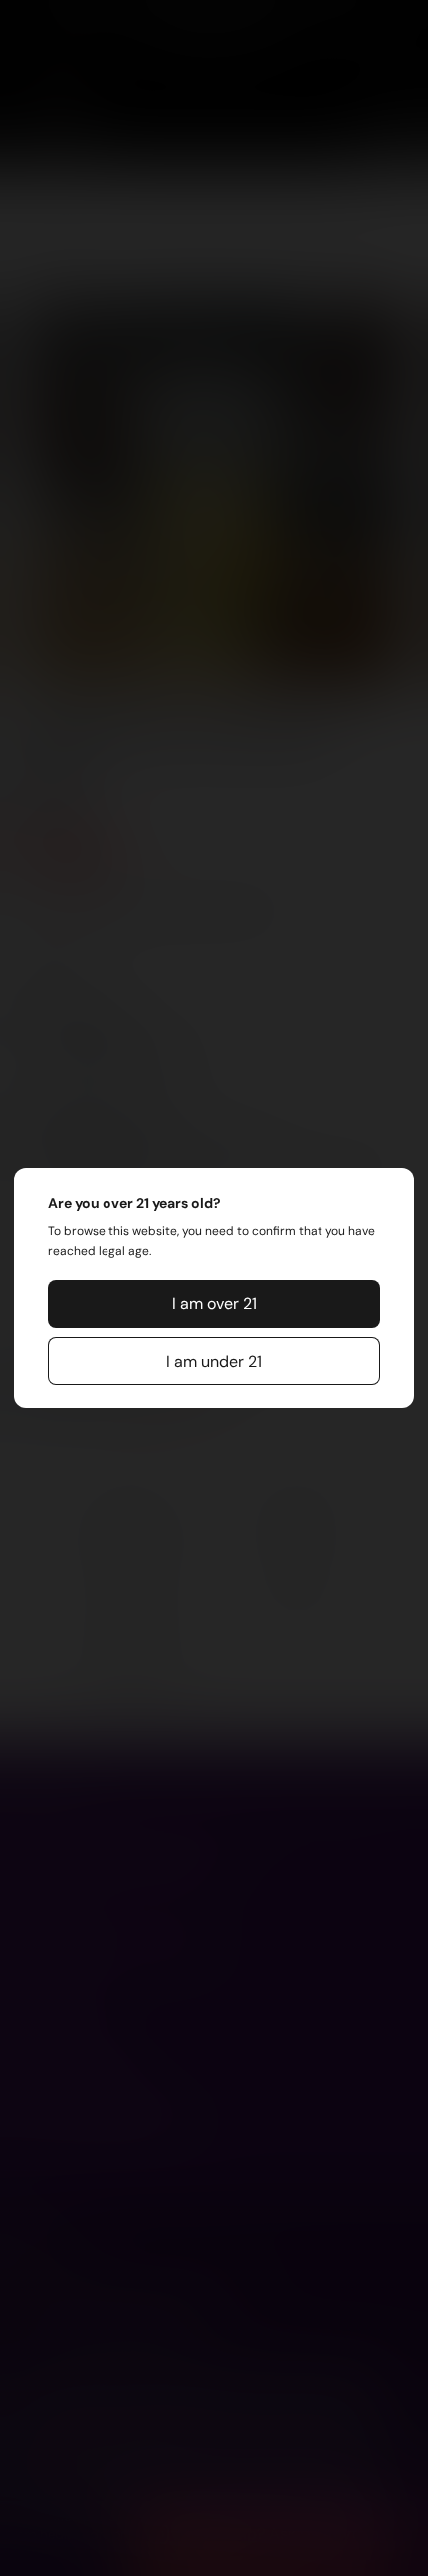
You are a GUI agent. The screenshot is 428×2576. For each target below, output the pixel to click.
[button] (214, 1304)
